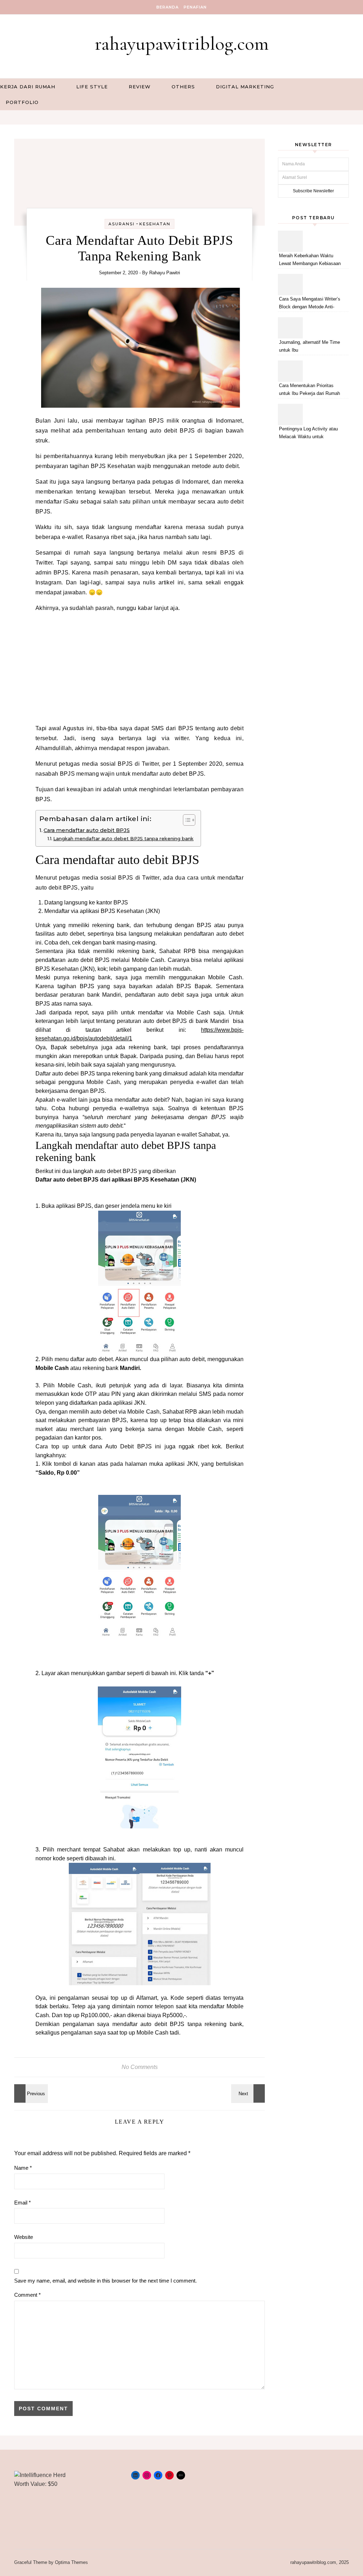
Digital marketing (245, 87)
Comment (27, 2295)
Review (140, 87)
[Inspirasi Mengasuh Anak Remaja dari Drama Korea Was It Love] (249, 2093)
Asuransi (122, 224)
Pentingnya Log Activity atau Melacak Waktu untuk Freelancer (308, 434)
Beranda (167, 7)
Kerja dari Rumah (28, 87)
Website (24, 2237)
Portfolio (22, 102)
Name (23, 2168)
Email (23, 2203)
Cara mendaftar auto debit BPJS (87, 830)
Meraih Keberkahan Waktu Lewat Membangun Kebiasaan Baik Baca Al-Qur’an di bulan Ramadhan (310, 261)
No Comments (140, 2067)
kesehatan (155, 224)
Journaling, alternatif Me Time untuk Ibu (309, 346)
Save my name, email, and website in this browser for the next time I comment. (105, 2281)
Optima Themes (71, 2562)
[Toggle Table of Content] (186, 820)
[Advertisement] (139, 668)
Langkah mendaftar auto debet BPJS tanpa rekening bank (123, 838)
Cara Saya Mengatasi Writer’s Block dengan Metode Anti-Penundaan (310, 304)
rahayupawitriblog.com (182, 43)
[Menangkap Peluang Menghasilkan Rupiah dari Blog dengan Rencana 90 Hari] (30, 2093)
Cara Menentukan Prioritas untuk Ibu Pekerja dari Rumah (309, 389)
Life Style (92, 87)
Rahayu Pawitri (165, 273)
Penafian (195, 7)
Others (183, 87)
